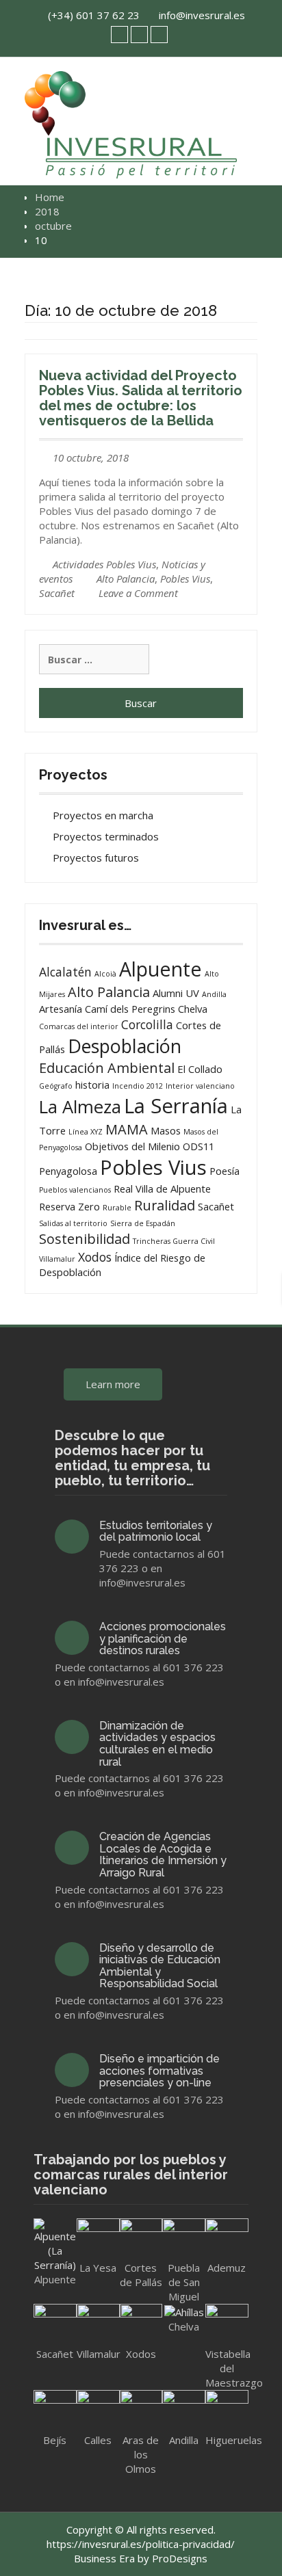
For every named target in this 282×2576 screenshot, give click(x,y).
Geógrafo (56, 1086)
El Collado (200, 1069)
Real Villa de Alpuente (162, 1189)
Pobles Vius (185, 579)
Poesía (225, 1171)
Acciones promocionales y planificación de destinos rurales (163, 1638)
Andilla (214, 994)
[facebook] (139, 35)
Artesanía (61, 1009)
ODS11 (198, 1146)
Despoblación (125, 1046)
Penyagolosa (68, 1171)
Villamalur (57, 1259)
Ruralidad (165, 1205)
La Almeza (80, 1107)
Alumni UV (176, 993)
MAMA (127, 1129)
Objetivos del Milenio (132, 1146)
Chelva (193, 1009)
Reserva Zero (69, 1206)
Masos (166, 1130)
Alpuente (161, 969)
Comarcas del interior (79, 1026)
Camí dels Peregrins (130, 1009)
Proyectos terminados (106, 836)
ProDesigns (180, 2558)
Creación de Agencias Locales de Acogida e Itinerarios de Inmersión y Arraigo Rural (163, 1855)
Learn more (113, 1384)
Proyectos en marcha (103, 815)
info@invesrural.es (202, 15)
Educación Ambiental (107, 1068)
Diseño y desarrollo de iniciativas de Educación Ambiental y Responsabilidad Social (160, 1966)
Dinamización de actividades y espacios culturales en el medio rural (157, 1744)
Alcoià (105, 974)
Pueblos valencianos (75, 1190)
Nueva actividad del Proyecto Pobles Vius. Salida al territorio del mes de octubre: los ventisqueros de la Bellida (141, 398)
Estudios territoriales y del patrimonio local (156, 1531)
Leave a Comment (138, 593)
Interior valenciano (200, 1086)
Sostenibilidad (85, 1239)
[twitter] (119, 35)
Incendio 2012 (138, 1086)
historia (92, 1085)
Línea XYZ (86, 1132)
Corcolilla (147, 1024)
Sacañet (57, 593)
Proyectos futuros (96, 858)
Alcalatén (65, 972)
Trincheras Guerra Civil (174, 1241)
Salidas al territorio (73, 1223)
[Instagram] (159, 35)
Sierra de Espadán (143, 1223)
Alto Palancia (126, 579)
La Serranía (176, 1106)
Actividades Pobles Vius (104, 564)
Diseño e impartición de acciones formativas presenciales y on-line (159, 2071)
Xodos (95, 1257)
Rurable (117, 1208)
